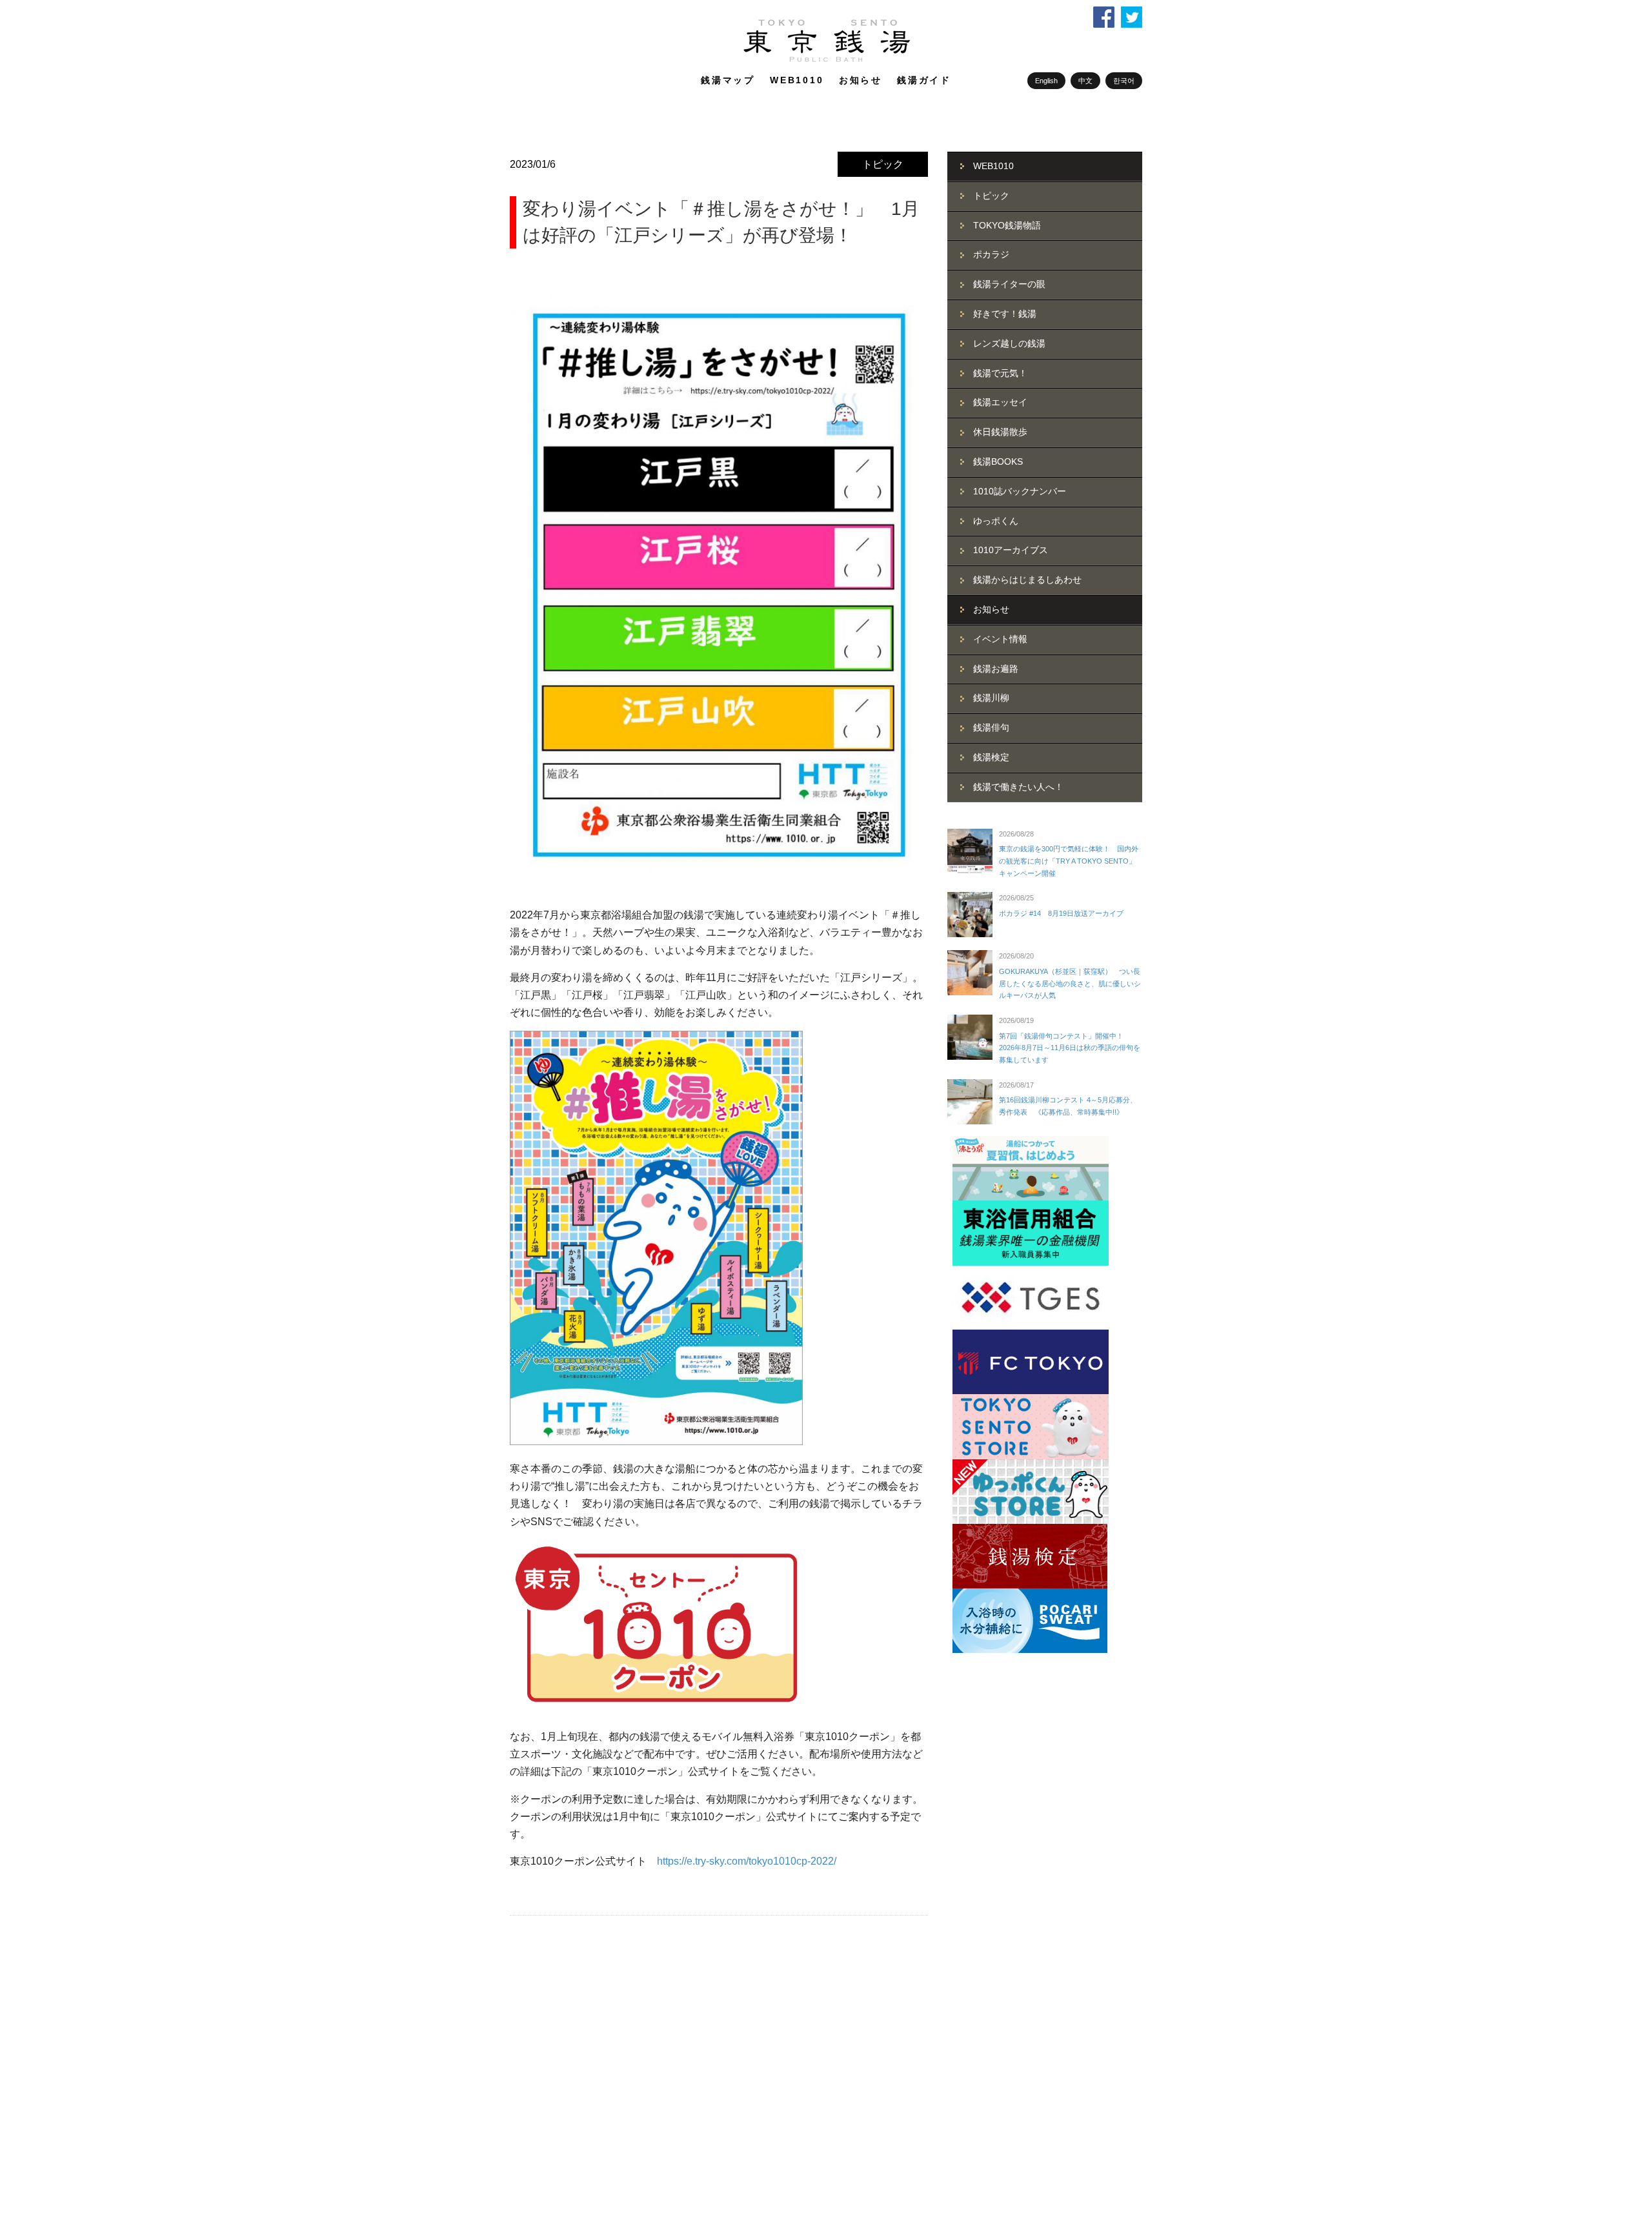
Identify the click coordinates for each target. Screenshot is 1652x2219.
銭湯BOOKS (998, 461)
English (1046, 81)
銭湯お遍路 (996, 669)
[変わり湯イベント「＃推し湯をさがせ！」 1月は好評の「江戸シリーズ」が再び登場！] (719, 582)
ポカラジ (991, 254)
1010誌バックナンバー (1020, 491)
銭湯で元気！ (1000, 373)
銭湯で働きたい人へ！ (1018, 787)
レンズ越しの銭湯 (1009, 343)
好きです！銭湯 (1005, 314)
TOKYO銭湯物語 (1007, 225)
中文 (1085, 81)
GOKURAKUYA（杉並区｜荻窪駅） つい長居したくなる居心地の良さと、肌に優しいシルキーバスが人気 (1070, 983)
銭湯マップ (728, 80)
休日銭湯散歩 (1000, 432)
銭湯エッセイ (1000, 402)
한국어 (1124, 81)
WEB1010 (797, 80)
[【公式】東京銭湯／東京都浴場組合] (826, 59)
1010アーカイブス (1011, 550)
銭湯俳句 (991, 727)
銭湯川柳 (991, 698)
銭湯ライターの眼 (1009, 284)
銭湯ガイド (924, 80)
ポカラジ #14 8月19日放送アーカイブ (1061, 913)
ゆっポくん (996, 521)
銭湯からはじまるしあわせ (1027, 580)
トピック (883, 164)
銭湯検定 (991, 757)
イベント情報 (1000, 639)
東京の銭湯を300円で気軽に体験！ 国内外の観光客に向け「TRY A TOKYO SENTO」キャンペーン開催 (1069, 861)
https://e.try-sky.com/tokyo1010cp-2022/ (747, 1861)
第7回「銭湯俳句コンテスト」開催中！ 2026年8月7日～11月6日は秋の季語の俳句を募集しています (1070, 1048)
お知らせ (861, 80)
